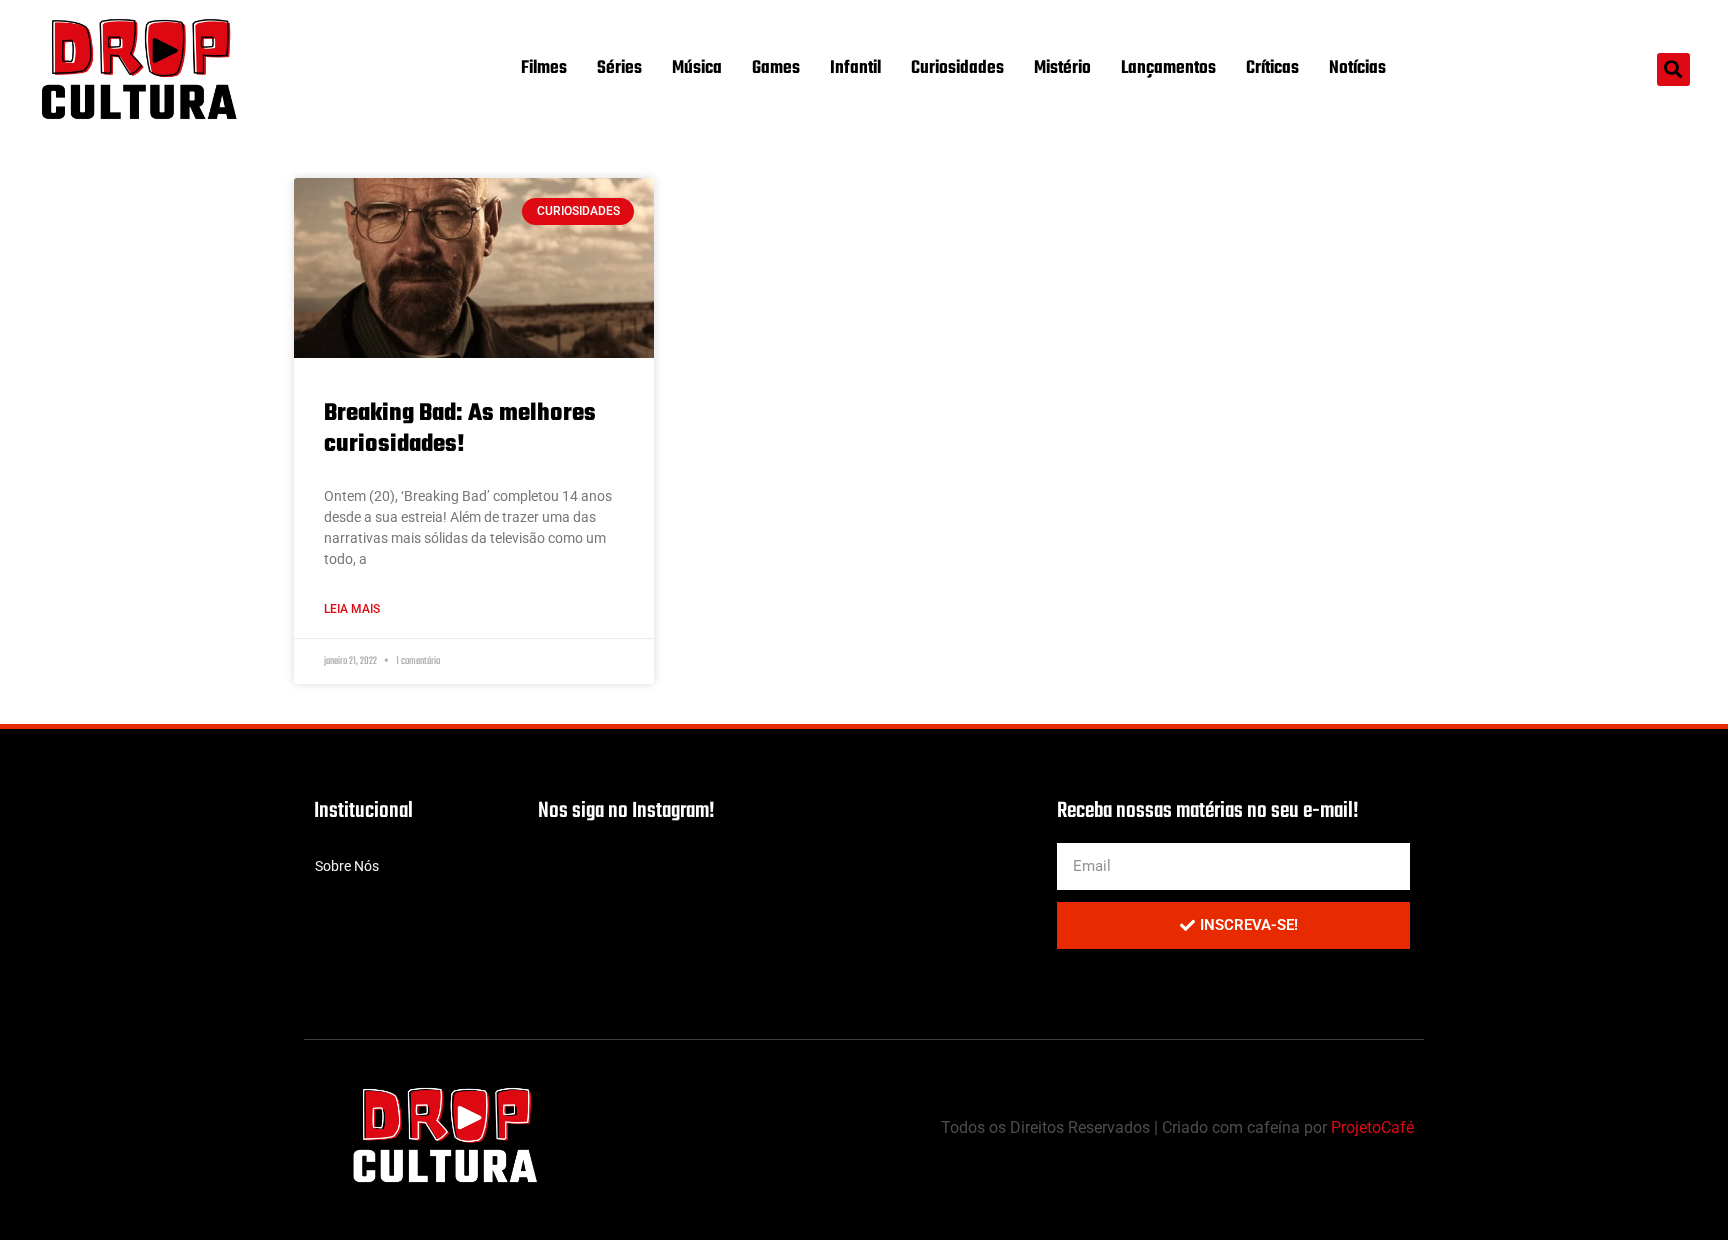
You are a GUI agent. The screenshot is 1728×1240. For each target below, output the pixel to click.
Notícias (1357, 68)
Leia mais (352, 609)
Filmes (544, 68)
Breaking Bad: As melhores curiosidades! (460, 429)
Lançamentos (1168, 68)
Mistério (1062, 68)
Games (776, 68)
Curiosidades (957, 68)
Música (697, 68)
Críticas (1272, 68)
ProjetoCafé (1372, 1127)
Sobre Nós (347, 866)
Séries (619, 68)
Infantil (855, 68)
